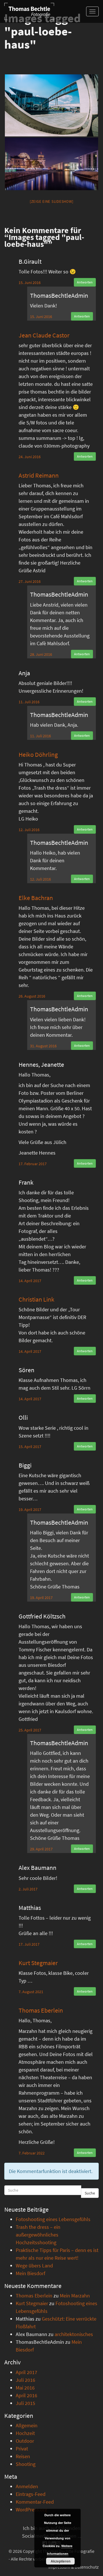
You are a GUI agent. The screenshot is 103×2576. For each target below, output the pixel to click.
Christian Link (36, 1299)
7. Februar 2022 (32, 2153)
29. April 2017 (41, 1849)
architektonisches (74, 2334)
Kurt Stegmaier (38, 1963)
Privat (22, 2449)
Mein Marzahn (75, 2296)
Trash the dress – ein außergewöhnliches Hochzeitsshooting (38, 2235)
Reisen (23, 2456)
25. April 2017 (30, 1730)
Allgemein (27, 2425)
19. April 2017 (30, 1510)
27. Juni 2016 (30, 581)
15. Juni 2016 (30, 283)
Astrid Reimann (39, 475)
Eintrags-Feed (31, 2494)
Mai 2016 (25, 2388)
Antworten (85, 282)
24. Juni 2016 (30, 457)
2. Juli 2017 (28, 1889)
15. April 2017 (30, 1447)
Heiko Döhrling (38, 754)
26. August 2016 (32, 996)
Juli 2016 (25, 2380)
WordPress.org (31, 2510)
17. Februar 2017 (33, 1164)
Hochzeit (25, 2433)
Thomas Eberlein (41, 2010)
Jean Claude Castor (44, 335)
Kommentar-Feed (35, 2502)
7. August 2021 (31, 1992)
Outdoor (25, 2441)
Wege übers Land (34, 2266)
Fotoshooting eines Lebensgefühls (53, 2219)
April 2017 (26, 2372)
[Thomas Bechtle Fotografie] (29, 11)
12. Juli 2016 (29, 830)
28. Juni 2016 (41, 654)
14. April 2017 (30, 1281)
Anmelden (27, 2486)
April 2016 (26, 2395)
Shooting (26, 2464)
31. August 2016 (43, 1046)
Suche (90, 2193)
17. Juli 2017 (29, 1944)
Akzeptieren (61, 2561)
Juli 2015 (25, 2403)
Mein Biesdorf (30, 2273)
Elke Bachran (36, 898)
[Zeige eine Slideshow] (52, 201)
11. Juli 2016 (29, 702)
